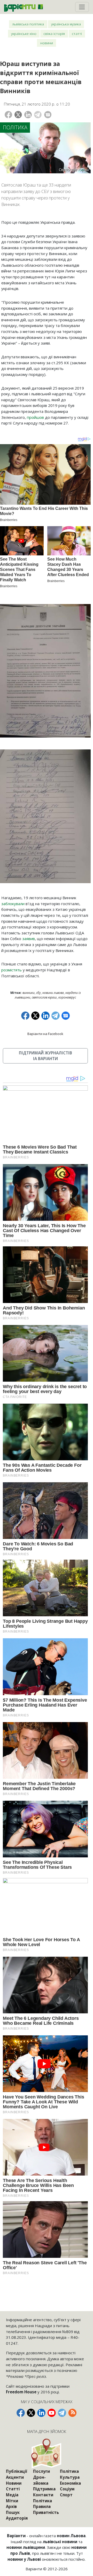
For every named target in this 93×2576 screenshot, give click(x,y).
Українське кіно (24, 33)
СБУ (38, 993)
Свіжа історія (54, 33)
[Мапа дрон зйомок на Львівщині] (47, 2453)
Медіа (12, 2495)
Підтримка (44, 2489)
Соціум (67, 2489)
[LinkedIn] (28, 115)
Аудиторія (17, 2518)
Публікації (17, 2471)
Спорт (66, 2495)
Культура (70, 2477)
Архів (11, 2506)
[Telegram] (38, 115)
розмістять (11, 970)
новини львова (53, 993)
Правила (42, 2506)
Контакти (43, 2495)
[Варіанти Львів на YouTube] (52, 2413)
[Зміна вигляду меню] (82, 7)
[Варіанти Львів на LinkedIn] (41, 2413)
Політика (15, 127)
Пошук (13, 2512)
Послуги (41, 2471)
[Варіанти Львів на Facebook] (21, 2413)
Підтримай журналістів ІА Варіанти (45, 1056)
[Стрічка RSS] (72, 2413)
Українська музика (66, 24)
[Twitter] (18, 115)
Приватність (46, 2512)
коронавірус (67, 997)
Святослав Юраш (44, 997)
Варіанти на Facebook (45, 1034)
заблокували (13, 904)
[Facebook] (8, 115)
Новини (47, 43)
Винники (29, 993)
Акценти (15, 2477)
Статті (77, 33)
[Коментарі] (48, 115)
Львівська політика (28, 24)
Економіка (70, 2483)
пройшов (35, 417)
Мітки (12, 2501)
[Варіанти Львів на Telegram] (62, 2413)
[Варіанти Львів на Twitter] (31, 2413)
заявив (29, 939)
